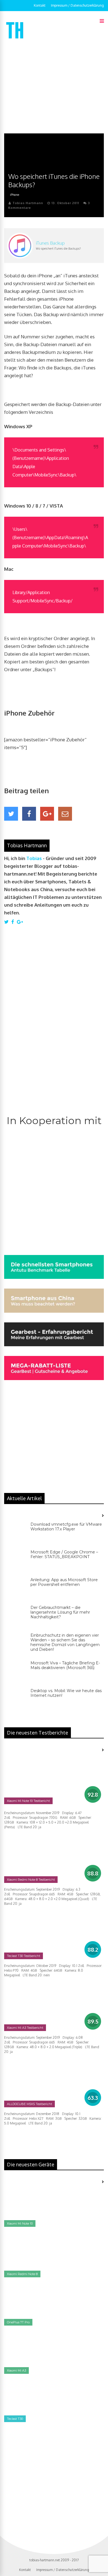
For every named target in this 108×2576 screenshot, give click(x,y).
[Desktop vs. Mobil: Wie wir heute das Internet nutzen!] (15, 1700)
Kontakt (40, 5)
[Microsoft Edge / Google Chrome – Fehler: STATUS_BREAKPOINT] (15, 1561)
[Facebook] (29, 814)
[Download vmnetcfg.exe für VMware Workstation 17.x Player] (15, 1533)
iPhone (15, 195)
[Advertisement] (54, 87)
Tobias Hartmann (28, 203)
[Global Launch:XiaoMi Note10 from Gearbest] (46, 2483)
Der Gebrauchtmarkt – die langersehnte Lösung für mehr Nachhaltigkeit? (60, 1612)
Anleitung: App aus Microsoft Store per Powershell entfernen (64, 1582)
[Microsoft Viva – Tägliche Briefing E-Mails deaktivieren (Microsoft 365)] (15, 1672)
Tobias (34, 858)
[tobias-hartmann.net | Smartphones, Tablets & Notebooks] (15, 40)
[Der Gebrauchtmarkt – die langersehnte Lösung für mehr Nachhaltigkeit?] (15, 1616)
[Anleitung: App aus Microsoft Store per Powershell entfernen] (15, 1589)
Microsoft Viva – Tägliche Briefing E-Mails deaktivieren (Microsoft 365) (65, 1665)
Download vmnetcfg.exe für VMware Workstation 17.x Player (66, 1527)
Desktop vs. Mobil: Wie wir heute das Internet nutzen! (66, 1693)
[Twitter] (11, 814)
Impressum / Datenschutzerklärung (77, 5)
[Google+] (47, 814)
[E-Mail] (65, 814)
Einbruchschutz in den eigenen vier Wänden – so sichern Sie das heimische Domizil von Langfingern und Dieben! (65, 1642)
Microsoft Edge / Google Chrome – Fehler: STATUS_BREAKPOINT (64, 1554)
